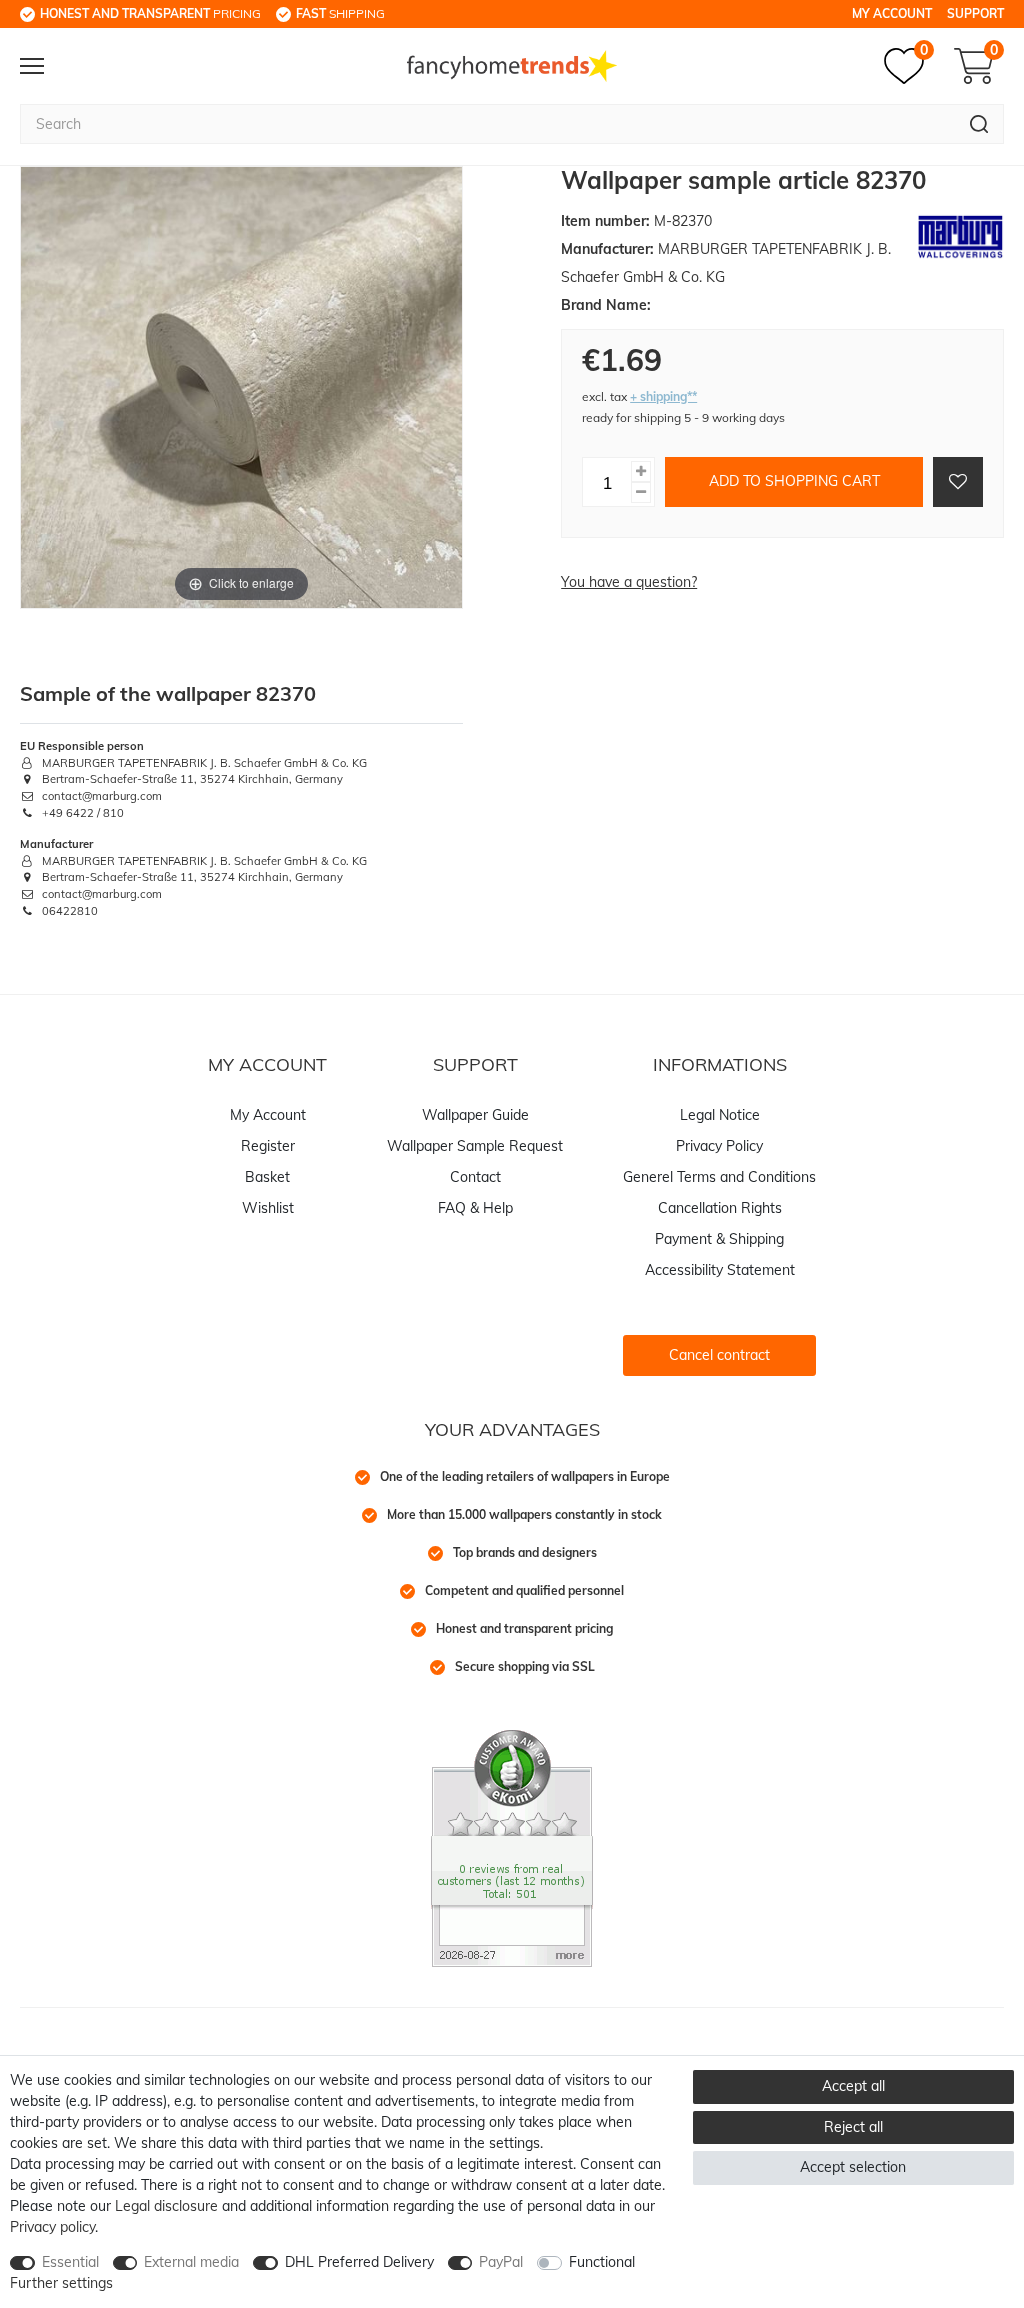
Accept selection (853, 2167)
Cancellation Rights (720, 1208)
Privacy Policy (719, 1146)
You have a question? (629, 582)
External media (191, 2262)
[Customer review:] (512, 1847)
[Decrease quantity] (641, 492)
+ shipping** (663, 396)
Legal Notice (720, 1115)
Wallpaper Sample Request (475, 1146)
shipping (340, 13)
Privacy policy (52, 2227)
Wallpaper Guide (475, 1115)
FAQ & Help (475, 1208)
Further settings (61, 2283)
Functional (602, 2262)
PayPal (501, 2262)
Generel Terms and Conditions (719, 1177)
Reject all (853, 2127)
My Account (892, 13)
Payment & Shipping (719, 1239)
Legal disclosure (166, 2206)
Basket (267, 1177)
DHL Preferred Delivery (359, 2262)
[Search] (979, 124)
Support (975, 13)
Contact (475, 1177)
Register (268, 1146)
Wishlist (268, 1208)
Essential (70, 2262)
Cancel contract (719, 1355)
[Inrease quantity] (641, 471)
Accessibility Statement (720, 1270)
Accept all (853, 2086)
